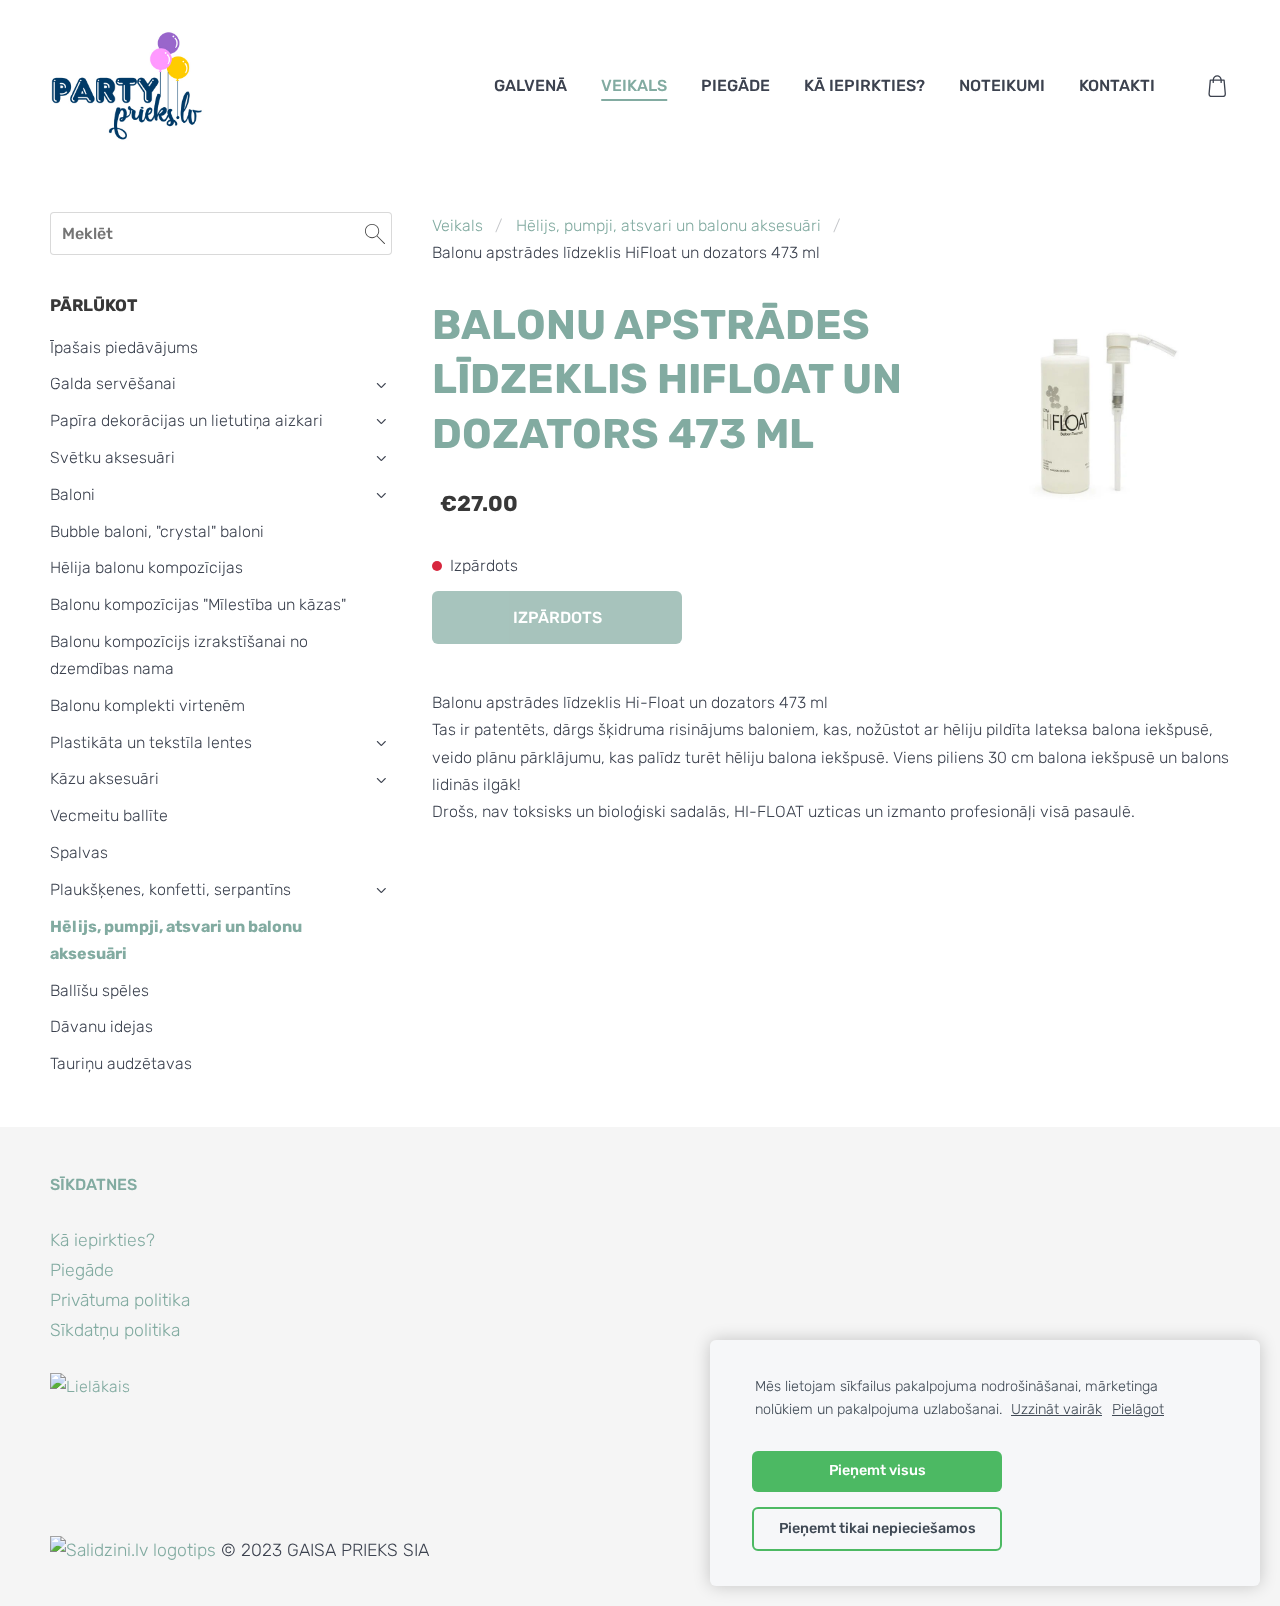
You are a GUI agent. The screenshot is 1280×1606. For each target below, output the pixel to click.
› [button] (381, 384)
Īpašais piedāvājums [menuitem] (124, 347)
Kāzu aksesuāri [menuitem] (104, 778)
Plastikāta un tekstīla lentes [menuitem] (151, 742)
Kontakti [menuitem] (1117, 85)
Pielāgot (1138, 1409)
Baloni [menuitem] (72, 494)
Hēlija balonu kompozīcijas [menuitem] (146, 567)
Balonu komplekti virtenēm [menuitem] (147, 705)
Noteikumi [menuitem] (1002, 85)
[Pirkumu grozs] (1217, 86)
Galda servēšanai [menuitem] (113, 383)
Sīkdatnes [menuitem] (93, 1184)
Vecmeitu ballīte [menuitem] (109, 815)
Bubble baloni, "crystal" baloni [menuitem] (157, 531)
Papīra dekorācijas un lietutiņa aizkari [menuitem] (186, 420)
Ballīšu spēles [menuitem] (99, 990)
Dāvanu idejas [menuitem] (101, 1026)
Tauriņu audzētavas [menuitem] (121, 1063)
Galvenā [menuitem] (530, 85)
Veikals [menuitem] (634, 85)
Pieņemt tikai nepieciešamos (877, 1528)
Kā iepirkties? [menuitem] (864, 85)
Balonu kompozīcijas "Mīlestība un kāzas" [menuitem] (198, 604)
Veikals (457, 225)
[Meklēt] (375, 233)
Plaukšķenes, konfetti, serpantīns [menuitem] (170, 889)
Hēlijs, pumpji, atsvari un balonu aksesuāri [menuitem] (176, 940)
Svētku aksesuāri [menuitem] (112, 457)
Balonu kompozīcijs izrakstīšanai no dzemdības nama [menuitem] (179, 655)
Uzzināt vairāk (1056, 1409)
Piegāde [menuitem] (735, 85)
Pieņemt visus (877, 1470)
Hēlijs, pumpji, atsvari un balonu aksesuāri (668, 225)
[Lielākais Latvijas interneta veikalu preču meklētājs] (94, 1522)
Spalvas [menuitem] (79, 852)
